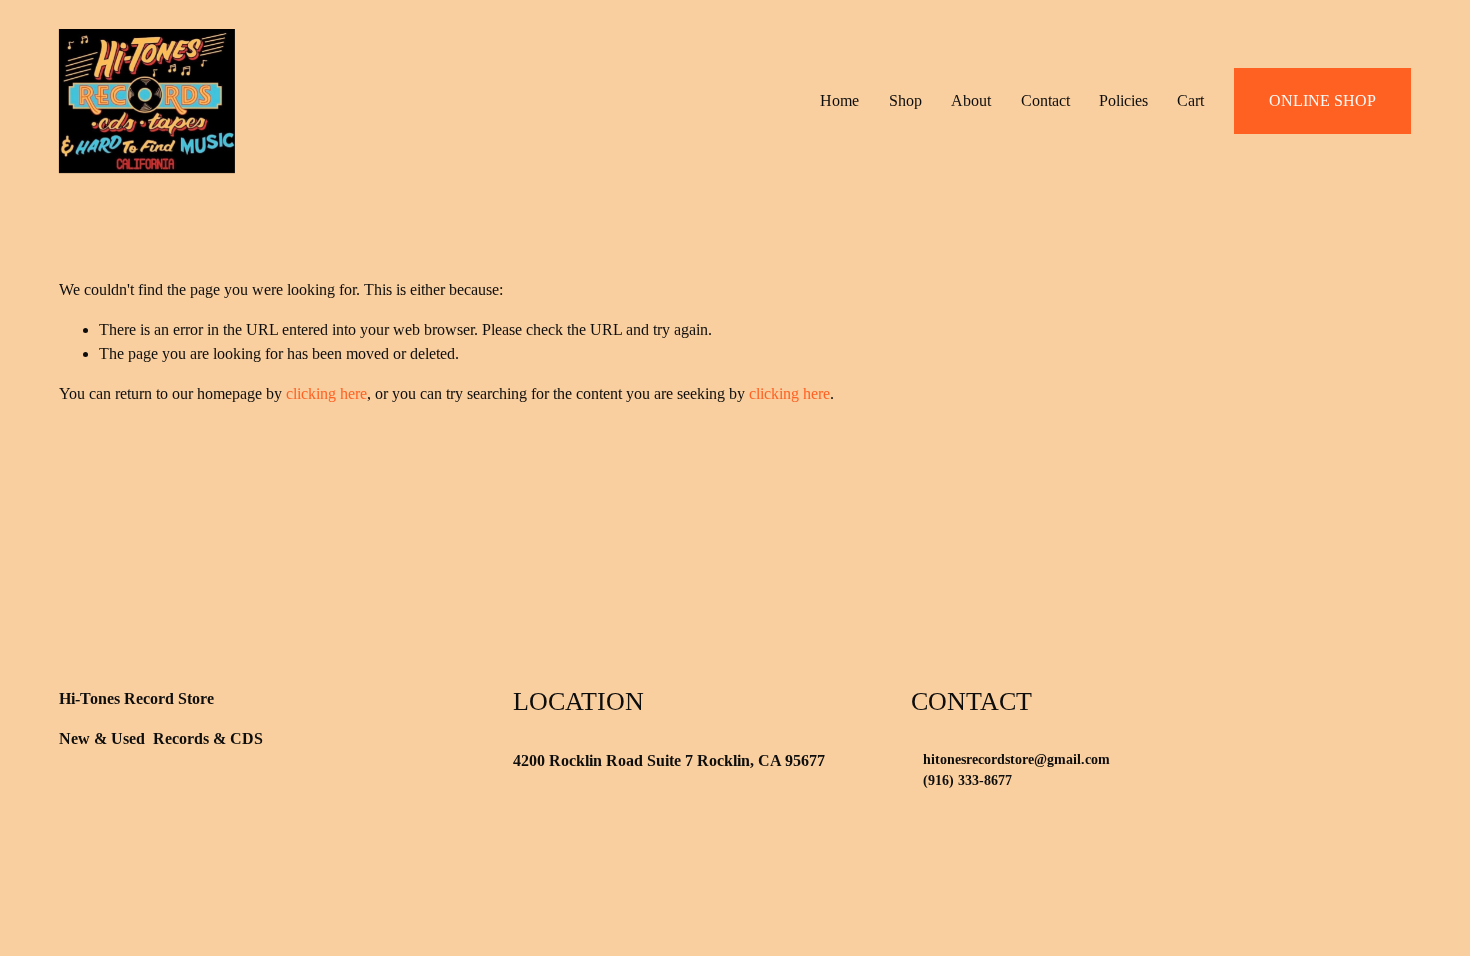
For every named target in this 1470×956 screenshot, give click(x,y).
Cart (1190, 100)
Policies (1123, 100)
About (971, 100)
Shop (905, 100)
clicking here (326, 393)
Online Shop (1322, 100)
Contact (1045, 100)
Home (839, 100)
